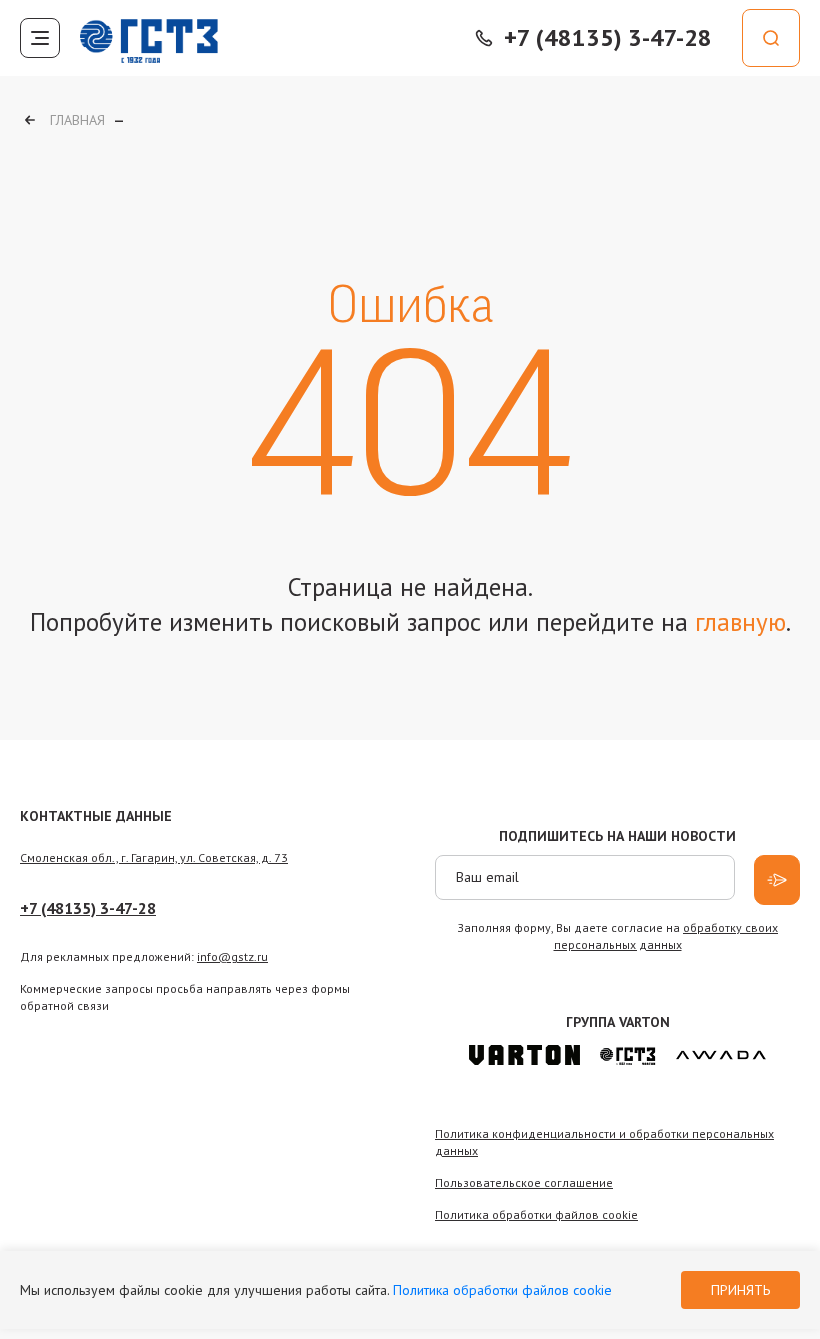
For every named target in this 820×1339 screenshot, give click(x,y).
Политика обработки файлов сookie (536, 1214)
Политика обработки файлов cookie (502, 1290)
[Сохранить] (777, 880)
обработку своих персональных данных (666, 936)
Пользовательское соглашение (524, 1182)
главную (740, 622)
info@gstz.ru (232, 956)
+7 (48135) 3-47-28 (88, 908)
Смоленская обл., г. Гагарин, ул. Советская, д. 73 (154, 857)
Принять (740, 1290)
